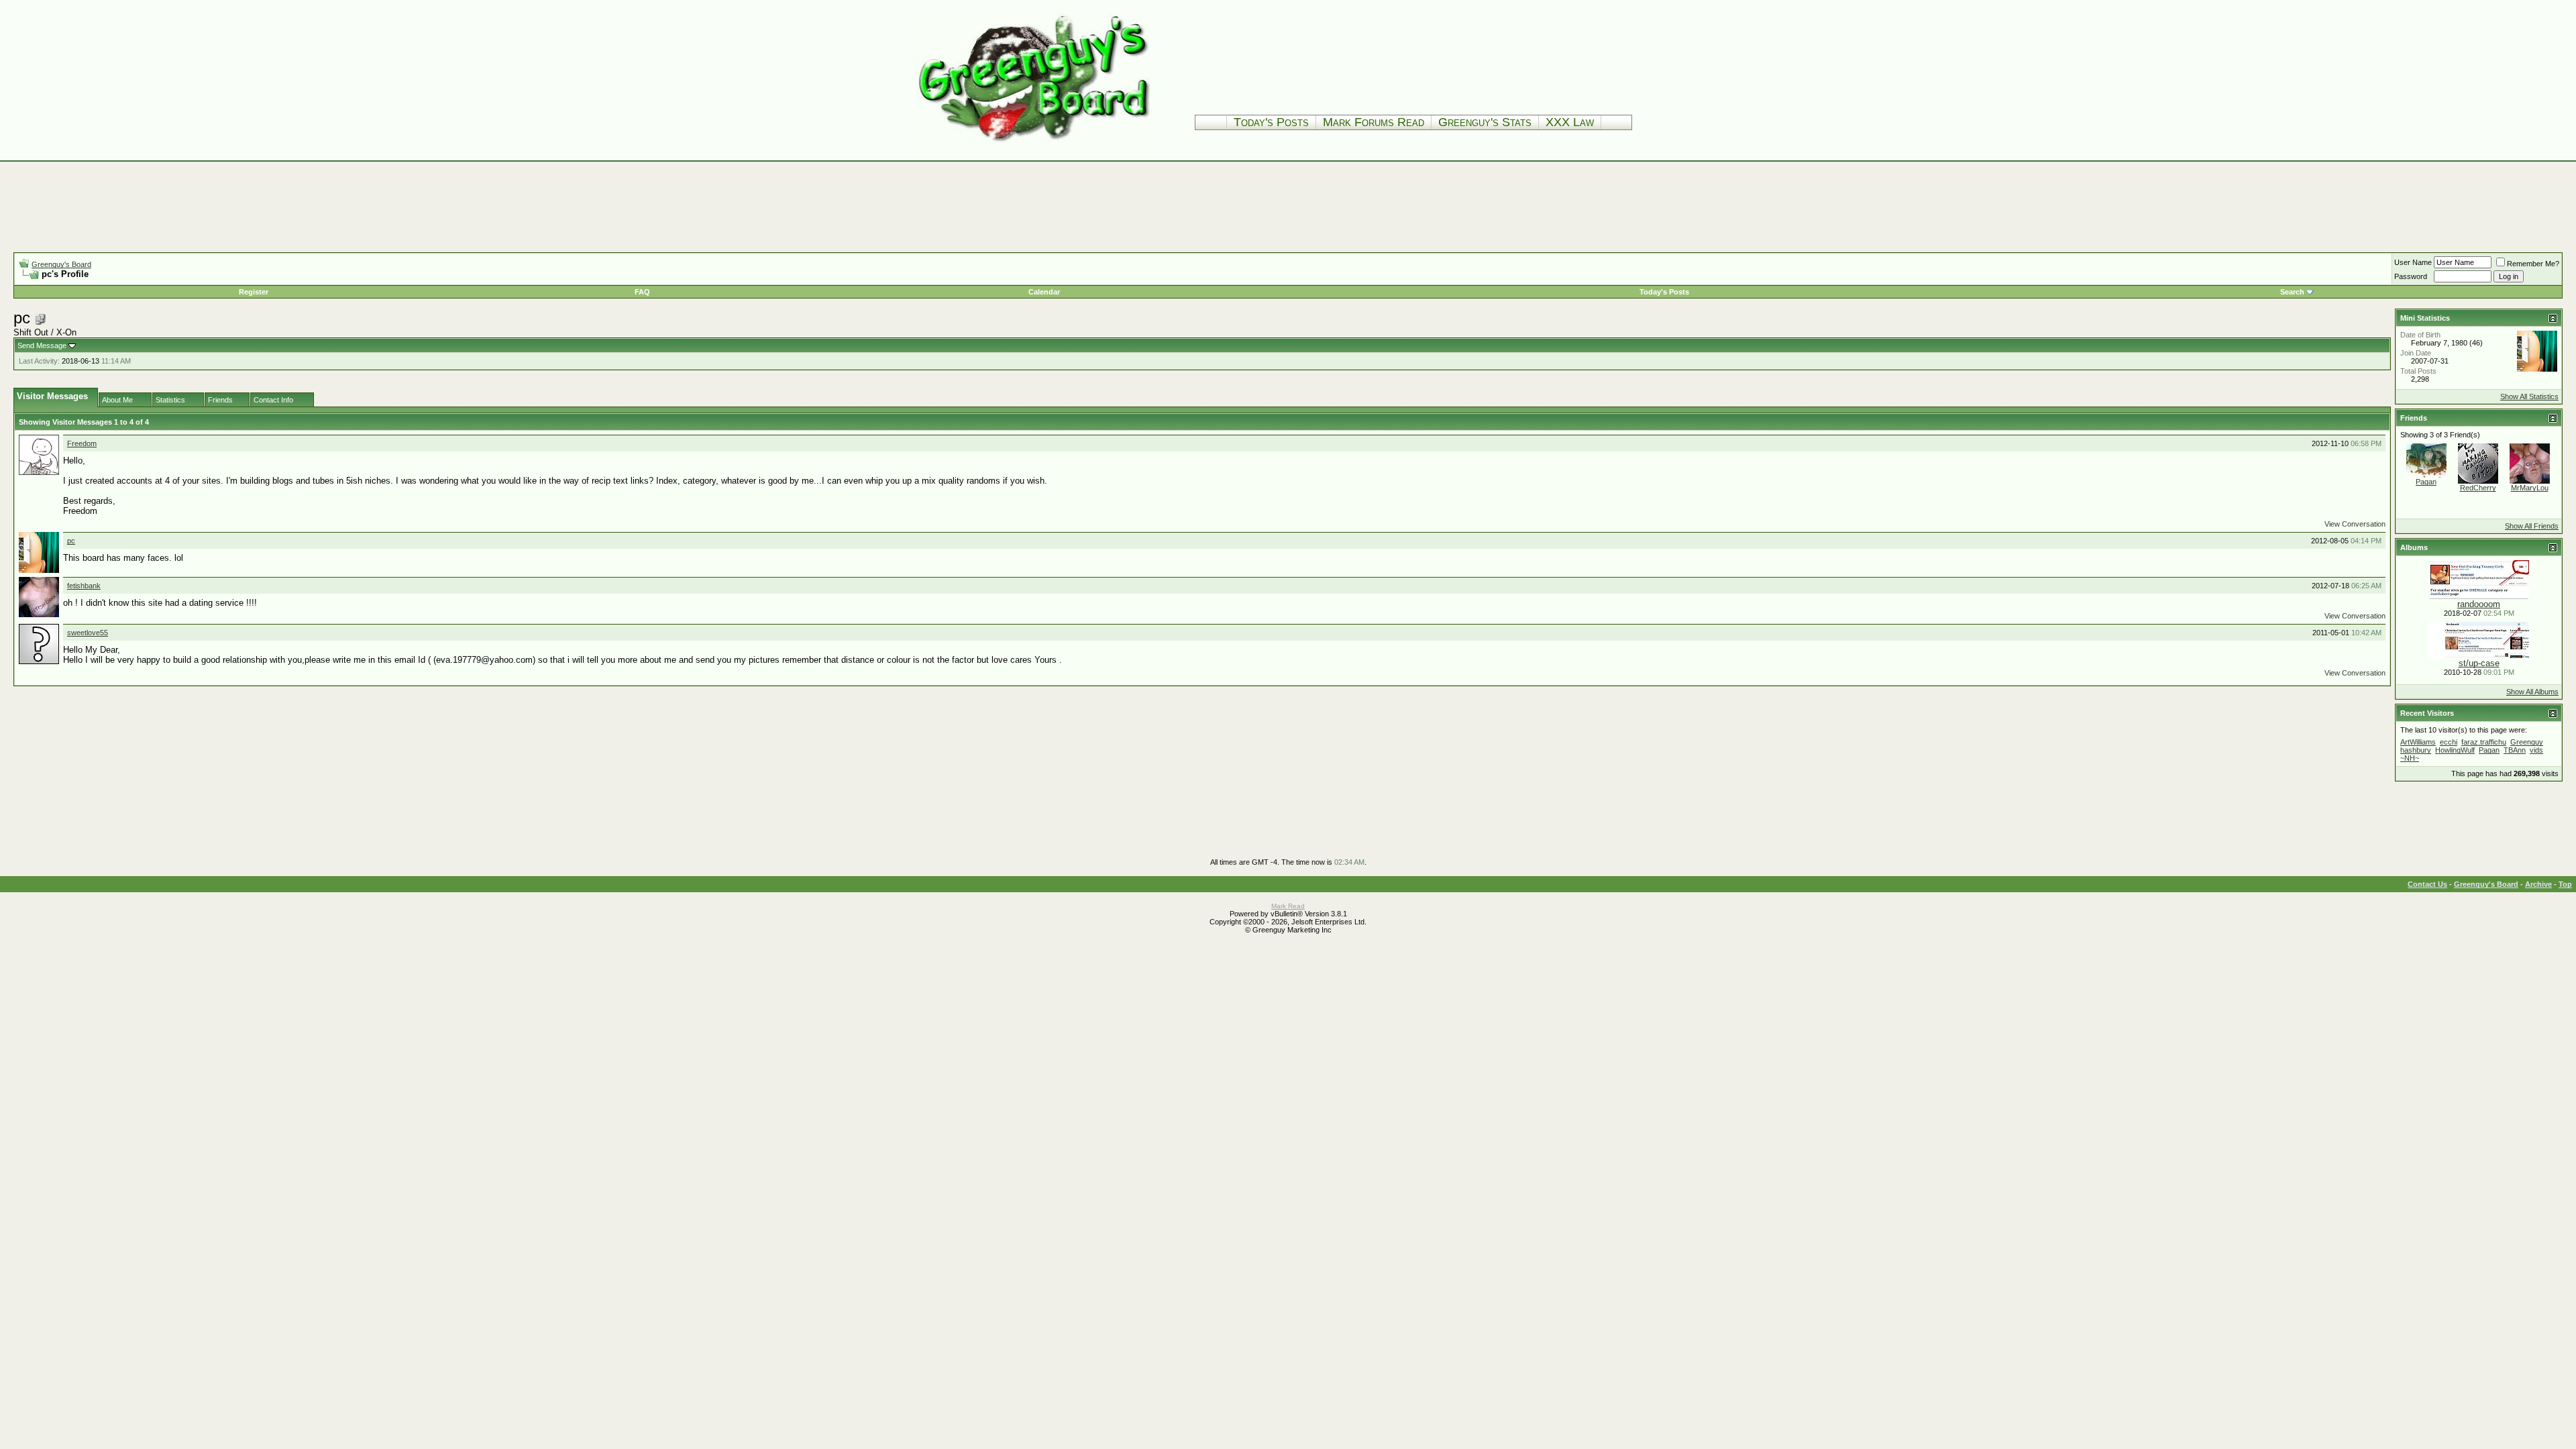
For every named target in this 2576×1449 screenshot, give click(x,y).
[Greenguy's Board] (1034, 144)
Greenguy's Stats (1485, 122)
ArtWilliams (2418, 742)
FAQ (642, 292)
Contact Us (2427, 884)
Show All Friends (2532, 526)
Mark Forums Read (1374, 122)
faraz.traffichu (2484, 742)
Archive (2538, 884)
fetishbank (84, 586)
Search (2292, 292)
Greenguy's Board (61, 264)
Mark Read (1288, 906)
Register (254, 292)
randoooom (2479, 604)
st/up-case (2479, 663)
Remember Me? (2533, 264)
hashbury (2416, 750)
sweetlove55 (88, 633)
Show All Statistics (2529, 396)
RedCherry (2478, 488)
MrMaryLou (2530, 488)
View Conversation (2355, 524)
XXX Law (1570, 122)
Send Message (42, 345)
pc (71, 541)
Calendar (1044, 292)
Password (2411, 276)
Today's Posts (1271, 122)
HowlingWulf (2455, 750)
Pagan (2426, 482)
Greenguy (2527, 742)
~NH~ (2410, 758)
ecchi (2449, 742)
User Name (2413, 262)
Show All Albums (2532, 692)
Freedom (82, 443)
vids (2536, 750)
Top (2565, 884)
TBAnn (2515, 750)
